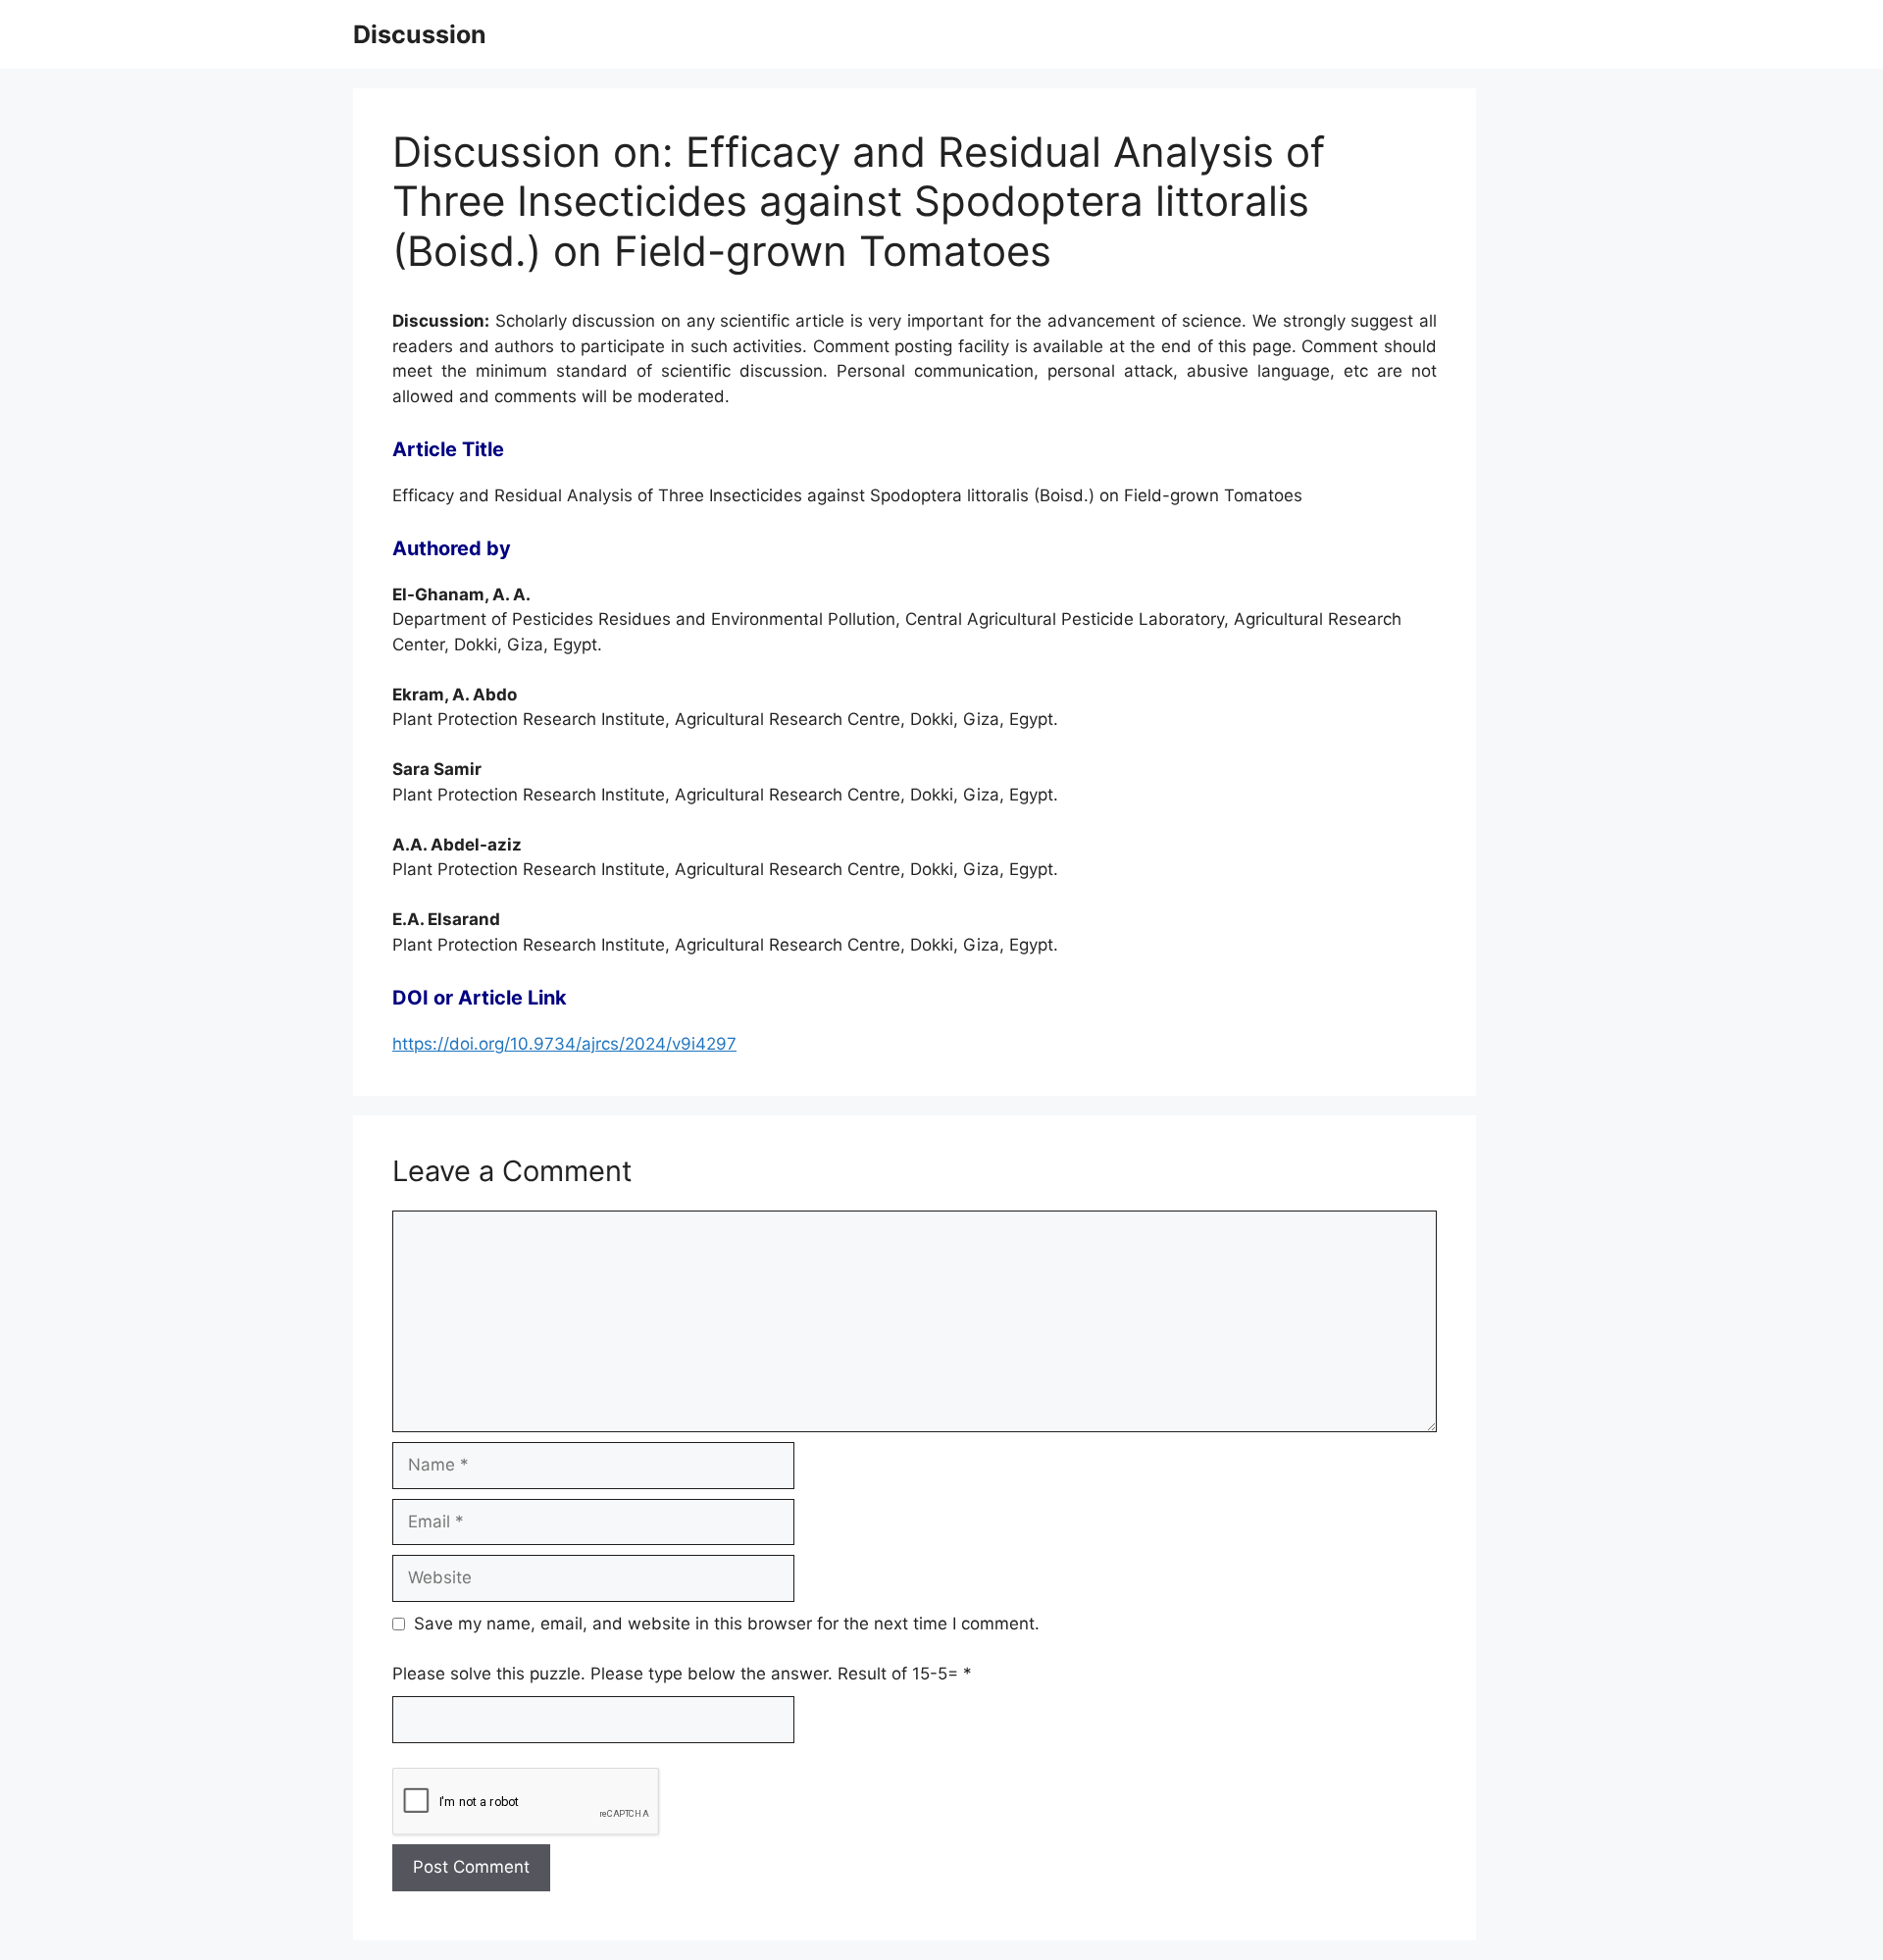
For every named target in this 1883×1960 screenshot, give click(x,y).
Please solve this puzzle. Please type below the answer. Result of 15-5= (682, 1674)
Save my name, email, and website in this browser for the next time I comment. (727, 1624)
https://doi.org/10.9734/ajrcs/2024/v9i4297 (564, 1044)
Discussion (420, 34)
